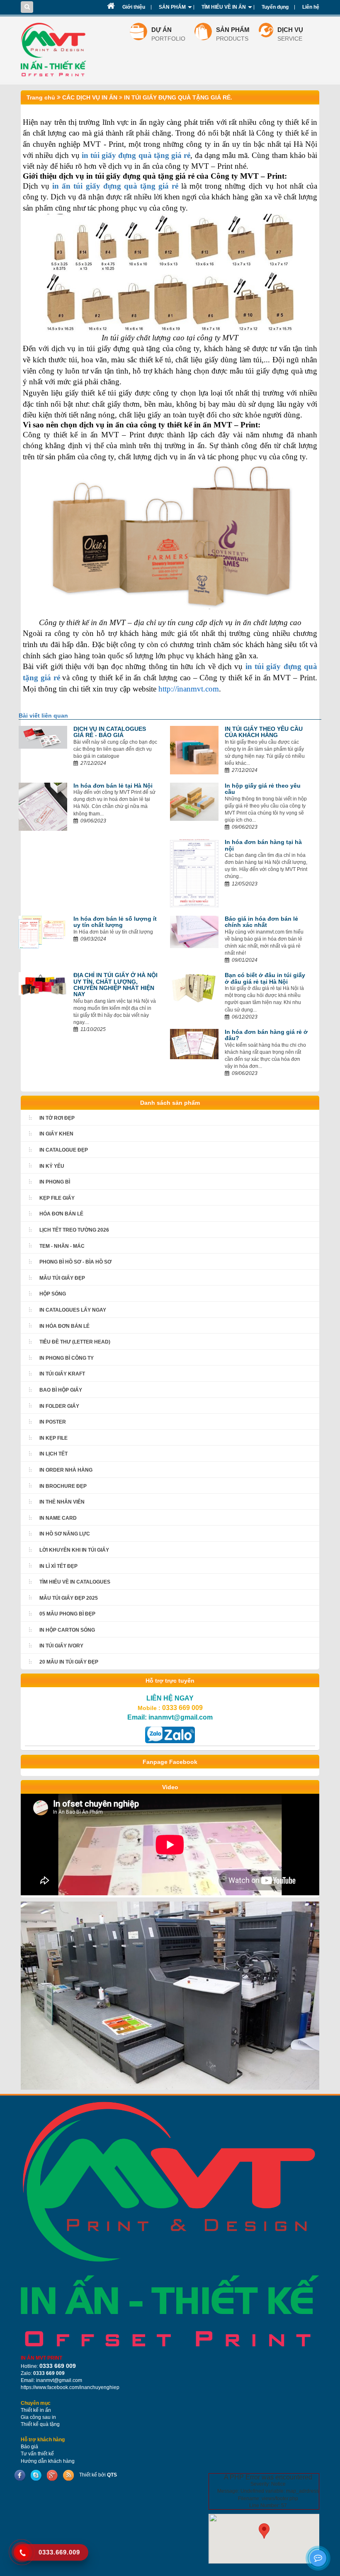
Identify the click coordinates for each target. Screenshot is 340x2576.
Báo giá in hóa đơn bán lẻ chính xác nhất (261, 922)
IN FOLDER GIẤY (59, 1406)
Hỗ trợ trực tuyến (170, 1681)
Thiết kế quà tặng (40, 2424)
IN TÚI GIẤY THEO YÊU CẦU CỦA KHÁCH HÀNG (264, 732)
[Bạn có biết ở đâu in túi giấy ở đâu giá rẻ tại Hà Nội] (194, 988)
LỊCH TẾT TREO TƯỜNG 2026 (74, 1230)
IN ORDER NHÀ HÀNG (66, 1470)
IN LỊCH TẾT (53, 1454)
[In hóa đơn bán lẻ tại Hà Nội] (43, 806)
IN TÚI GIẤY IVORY (61, 1646)
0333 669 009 (182, 1708)
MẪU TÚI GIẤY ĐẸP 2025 (69, 1598)
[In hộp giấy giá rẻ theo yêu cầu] (194, 801)
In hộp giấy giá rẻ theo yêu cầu (263, 789)
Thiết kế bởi (98, 2475)
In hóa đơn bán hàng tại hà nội (263, 845)
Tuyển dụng (275, 7)
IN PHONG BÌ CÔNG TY (67, 1358)
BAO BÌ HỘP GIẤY (61, 1390)
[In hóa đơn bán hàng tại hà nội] (194, 873)
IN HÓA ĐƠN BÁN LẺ (64, 1326)
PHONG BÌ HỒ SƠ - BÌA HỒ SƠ (75, 1262)
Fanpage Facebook (170, 1762)
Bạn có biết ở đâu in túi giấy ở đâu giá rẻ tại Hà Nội (265, 978)
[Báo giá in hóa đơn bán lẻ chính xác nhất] (194, 931)
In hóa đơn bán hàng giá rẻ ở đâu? (266, 1035)
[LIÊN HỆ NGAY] (170, 1734)
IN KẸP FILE (53, 1438)
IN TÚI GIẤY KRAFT (62, 1374)
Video (170, 1787)
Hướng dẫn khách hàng (48, 2461)
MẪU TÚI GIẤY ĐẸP (62, 1278)
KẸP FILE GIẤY (57, 1198)
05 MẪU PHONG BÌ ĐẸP (67, 1614)
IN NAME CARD (58, 1518)
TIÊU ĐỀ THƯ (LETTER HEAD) (75, 1342)
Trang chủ (41, 97)
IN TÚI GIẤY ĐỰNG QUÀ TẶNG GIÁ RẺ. (177, 97)
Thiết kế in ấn (36, 2410)
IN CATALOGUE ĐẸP (64, 1150)
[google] (52, 2475)
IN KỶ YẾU (52, 1166)
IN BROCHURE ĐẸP (63, 1486)
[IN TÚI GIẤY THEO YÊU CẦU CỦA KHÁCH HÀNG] (194, 750)
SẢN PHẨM (172, 7)
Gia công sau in (38, 2417)
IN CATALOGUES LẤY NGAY (73, 1310)
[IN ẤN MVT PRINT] (111, 6)
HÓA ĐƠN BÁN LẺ (61, 1214)
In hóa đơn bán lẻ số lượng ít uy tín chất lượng (115, 922)
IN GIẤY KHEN (56, 1134)
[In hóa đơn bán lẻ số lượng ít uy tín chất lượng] (43, 932)
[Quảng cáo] (170, 1995)
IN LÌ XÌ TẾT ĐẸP (58, 1566)
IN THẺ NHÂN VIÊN (62, 1502)
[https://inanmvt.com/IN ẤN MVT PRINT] (170, 2224)
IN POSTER (53, 1422)
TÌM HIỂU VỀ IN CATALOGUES (75, 1582)
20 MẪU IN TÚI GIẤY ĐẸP (69, 1662)
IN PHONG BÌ (55, 1182)
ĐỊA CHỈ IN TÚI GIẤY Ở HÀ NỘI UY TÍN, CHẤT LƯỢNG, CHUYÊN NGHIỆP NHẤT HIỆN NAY (115, 985)
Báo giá (29, 2447)
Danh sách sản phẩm (170, 1103)
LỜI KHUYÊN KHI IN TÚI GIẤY (74, 1550)
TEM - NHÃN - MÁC (62, 1246)
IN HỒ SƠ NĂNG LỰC (65, 1534)
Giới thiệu (134, 7)
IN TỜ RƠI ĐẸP (57, 1118)
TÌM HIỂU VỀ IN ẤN (224, 7)
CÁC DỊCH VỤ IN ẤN (89, 97)
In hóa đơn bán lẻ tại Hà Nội (113, 786)
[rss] (68, 2475)
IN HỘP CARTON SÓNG (67, 1630)
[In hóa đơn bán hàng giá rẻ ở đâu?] (194, 1043)
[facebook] (20, 2475)
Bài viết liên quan (43, 716)
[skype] (36, 2475)
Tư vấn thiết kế (37, 2454)
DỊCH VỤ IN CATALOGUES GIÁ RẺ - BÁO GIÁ (110, 732)
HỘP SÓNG (53, 1294)
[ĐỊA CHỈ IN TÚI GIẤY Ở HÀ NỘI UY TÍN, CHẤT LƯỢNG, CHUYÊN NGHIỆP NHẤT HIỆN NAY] (43, 983)
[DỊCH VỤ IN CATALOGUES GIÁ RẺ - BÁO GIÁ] (43, 737)
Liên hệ (311, 7)
